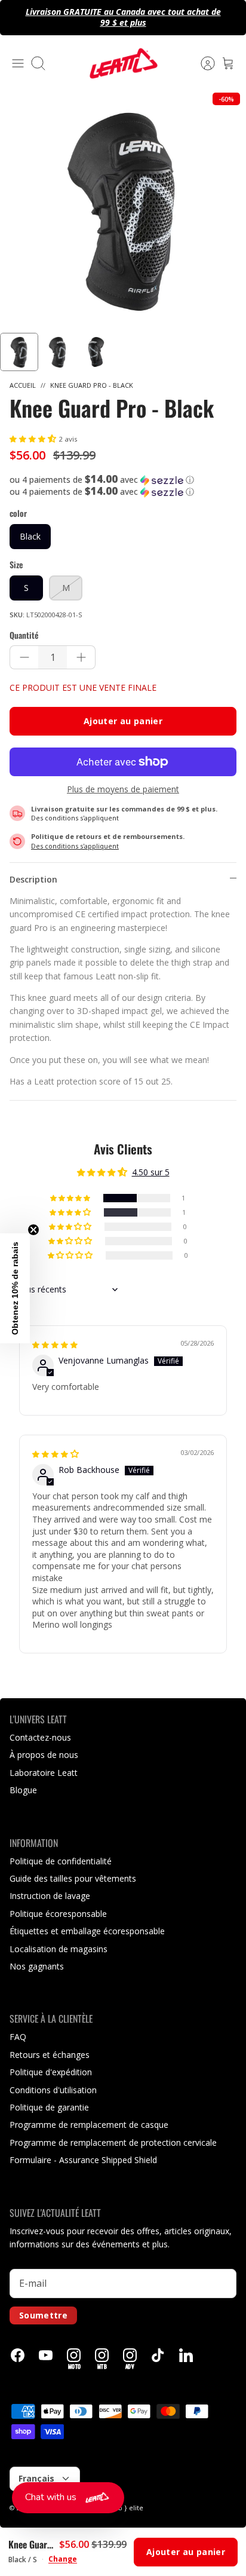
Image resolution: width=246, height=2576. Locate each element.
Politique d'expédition (51, 2072)
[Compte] (202, 63)
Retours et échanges (50, 2055)
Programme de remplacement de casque (89, 2125)
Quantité (24, 635)
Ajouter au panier (123, 721)
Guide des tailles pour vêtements (73, 1878)
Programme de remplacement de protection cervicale (113, 2142)
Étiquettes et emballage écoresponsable (87, 1931)
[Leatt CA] (123, 63)
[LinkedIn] (186, 2355)
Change (63, 2559)
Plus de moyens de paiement (123, 790)
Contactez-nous (40, 1737)
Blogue (23, 1790)
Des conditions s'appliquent (75, 818)
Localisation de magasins (59, 1949)
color (18, 513)
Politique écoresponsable (58, 1914)
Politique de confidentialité (61, 1861)
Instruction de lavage (50, 1896)
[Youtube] (46, 2355)
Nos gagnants (37, 1966)
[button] (34, 438)
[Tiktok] (158, 2355)
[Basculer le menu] (18, 63)
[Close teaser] (33, 1230)
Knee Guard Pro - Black (92, 385)
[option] (123, 210)
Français (36, 2478)
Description (33, 879)
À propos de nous (44, 1755)
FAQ (18, 2037)
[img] (55, 1344)
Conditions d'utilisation (53, 2090)
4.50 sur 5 (151, 1172)
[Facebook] (18, 2355)
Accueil (23, 385)
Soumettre (43, 2315)
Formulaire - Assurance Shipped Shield (83, 2160)
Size (16, 565)
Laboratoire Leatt (44, 1773)
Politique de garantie (49, 2107)
